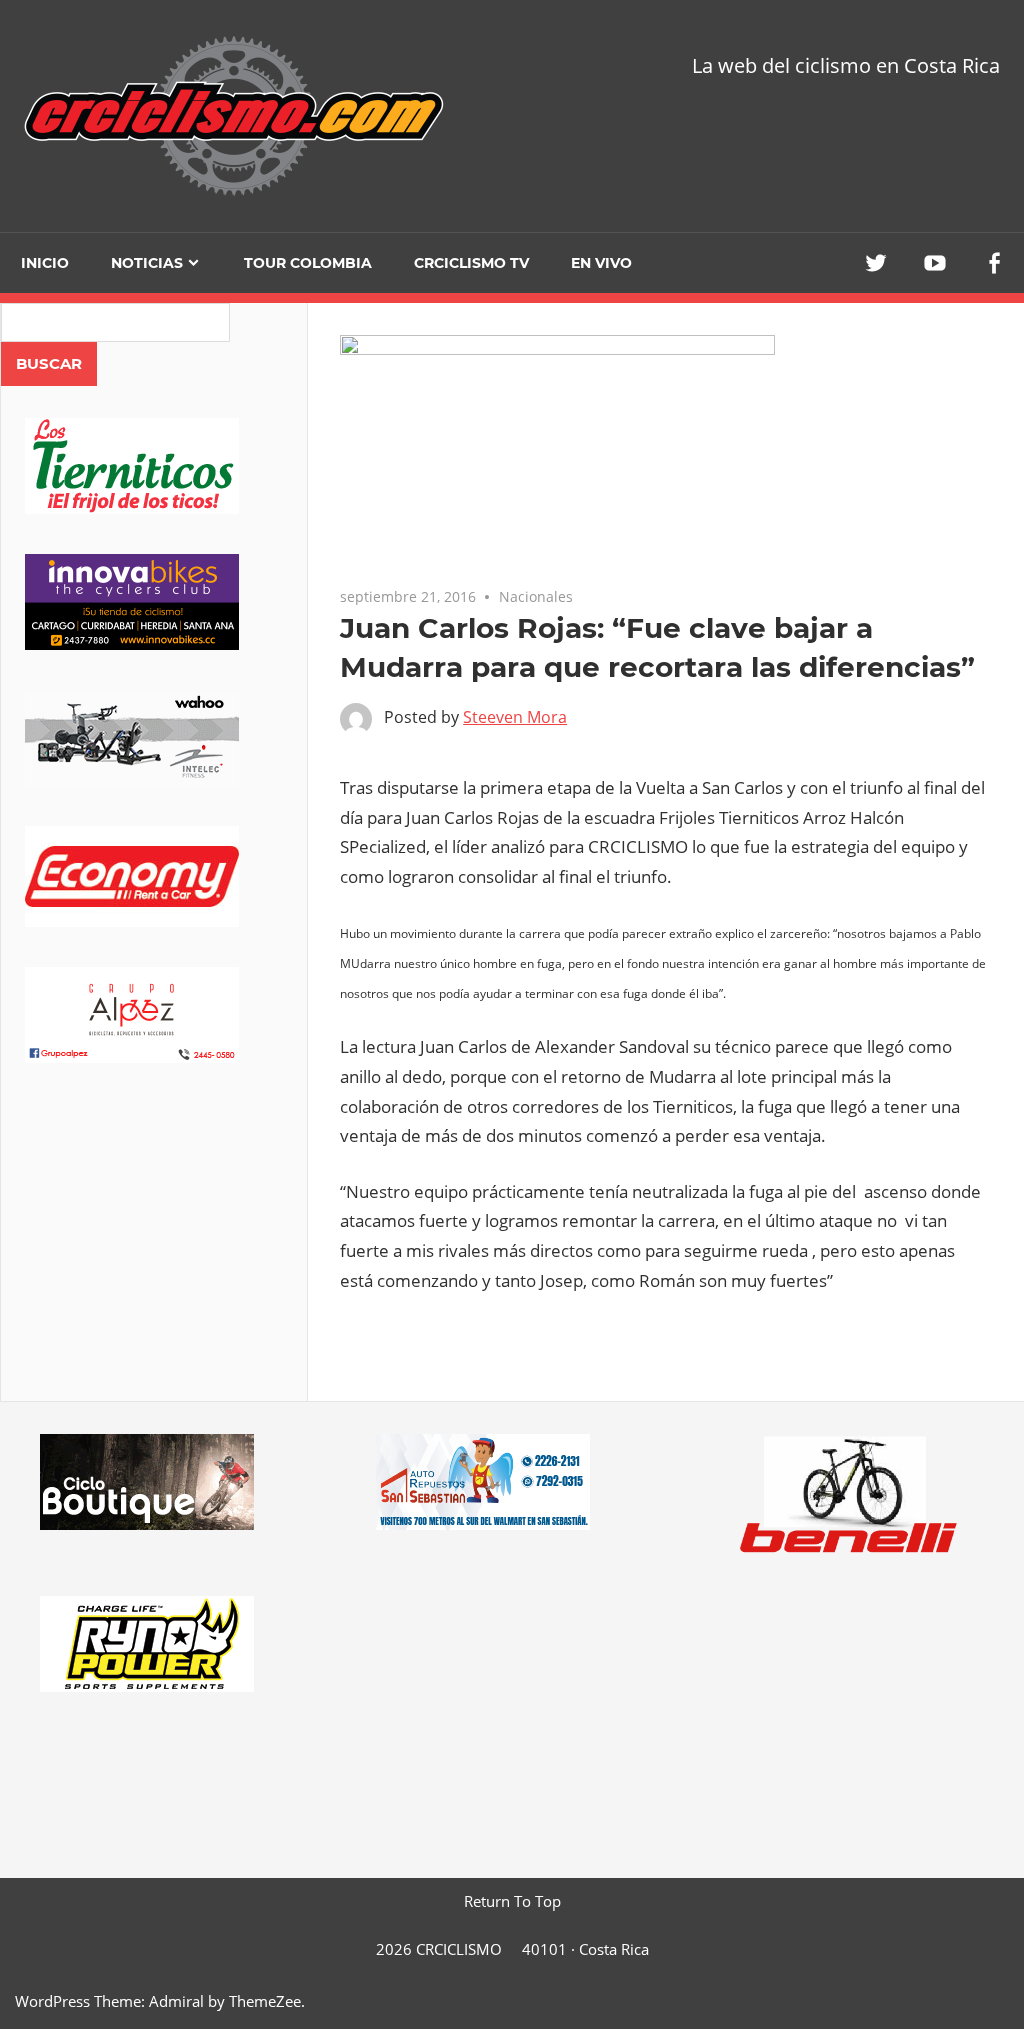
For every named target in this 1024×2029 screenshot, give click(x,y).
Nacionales (536, 596)
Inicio (45, 263)
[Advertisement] (154, 1260)
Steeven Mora (515, 717)
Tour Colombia (308, 263)
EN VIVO (601, 263)
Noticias (147, 263)
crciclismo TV (471, 263)
